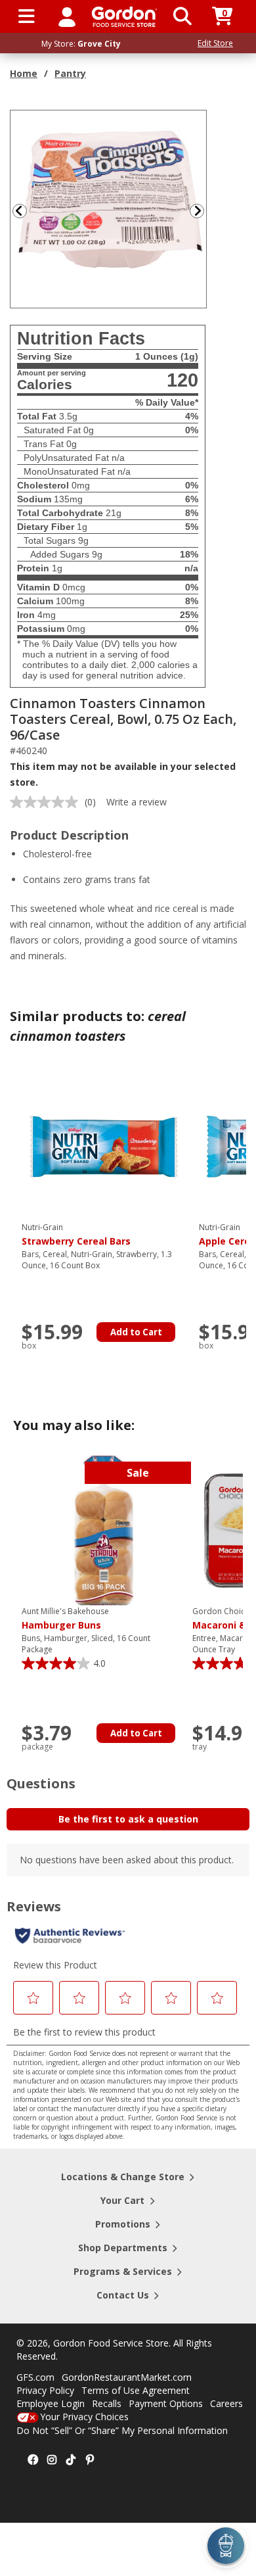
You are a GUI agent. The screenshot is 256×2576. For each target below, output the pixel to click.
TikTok (71, 2460)
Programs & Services (123, 2271)
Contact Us (123, 2295)
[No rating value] (47, 802)
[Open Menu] (27, 16)
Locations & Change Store (123, 2177)
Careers (226, 2403)
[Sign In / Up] (67, 16)
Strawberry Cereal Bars (76, 1235)
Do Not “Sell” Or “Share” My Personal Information (122, 2430)
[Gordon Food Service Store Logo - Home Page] (124, 17)
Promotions (123, 2224)
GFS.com (35, 2377)
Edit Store (215, 43)
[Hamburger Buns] (104, 1530)
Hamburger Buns (65, 1619)
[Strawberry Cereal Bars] (104, 1146)
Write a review (137, 802)
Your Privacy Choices (84, 2417)
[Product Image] (109, 208)
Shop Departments (123, 2248)
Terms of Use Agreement (136, 2390)
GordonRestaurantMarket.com (127, 2377)
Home (24, 73)
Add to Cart (136, 1332)
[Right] (202, 211)
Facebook (33, 2460)
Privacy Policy (45, 2390)
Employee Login (51, 2403)
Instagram (52, 2460)
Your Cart (122, 2200)
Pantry (70, 73)
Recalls (107, 2403)
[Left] (18, 211)
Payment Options (166, 2403)
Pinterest (90, 2460)
